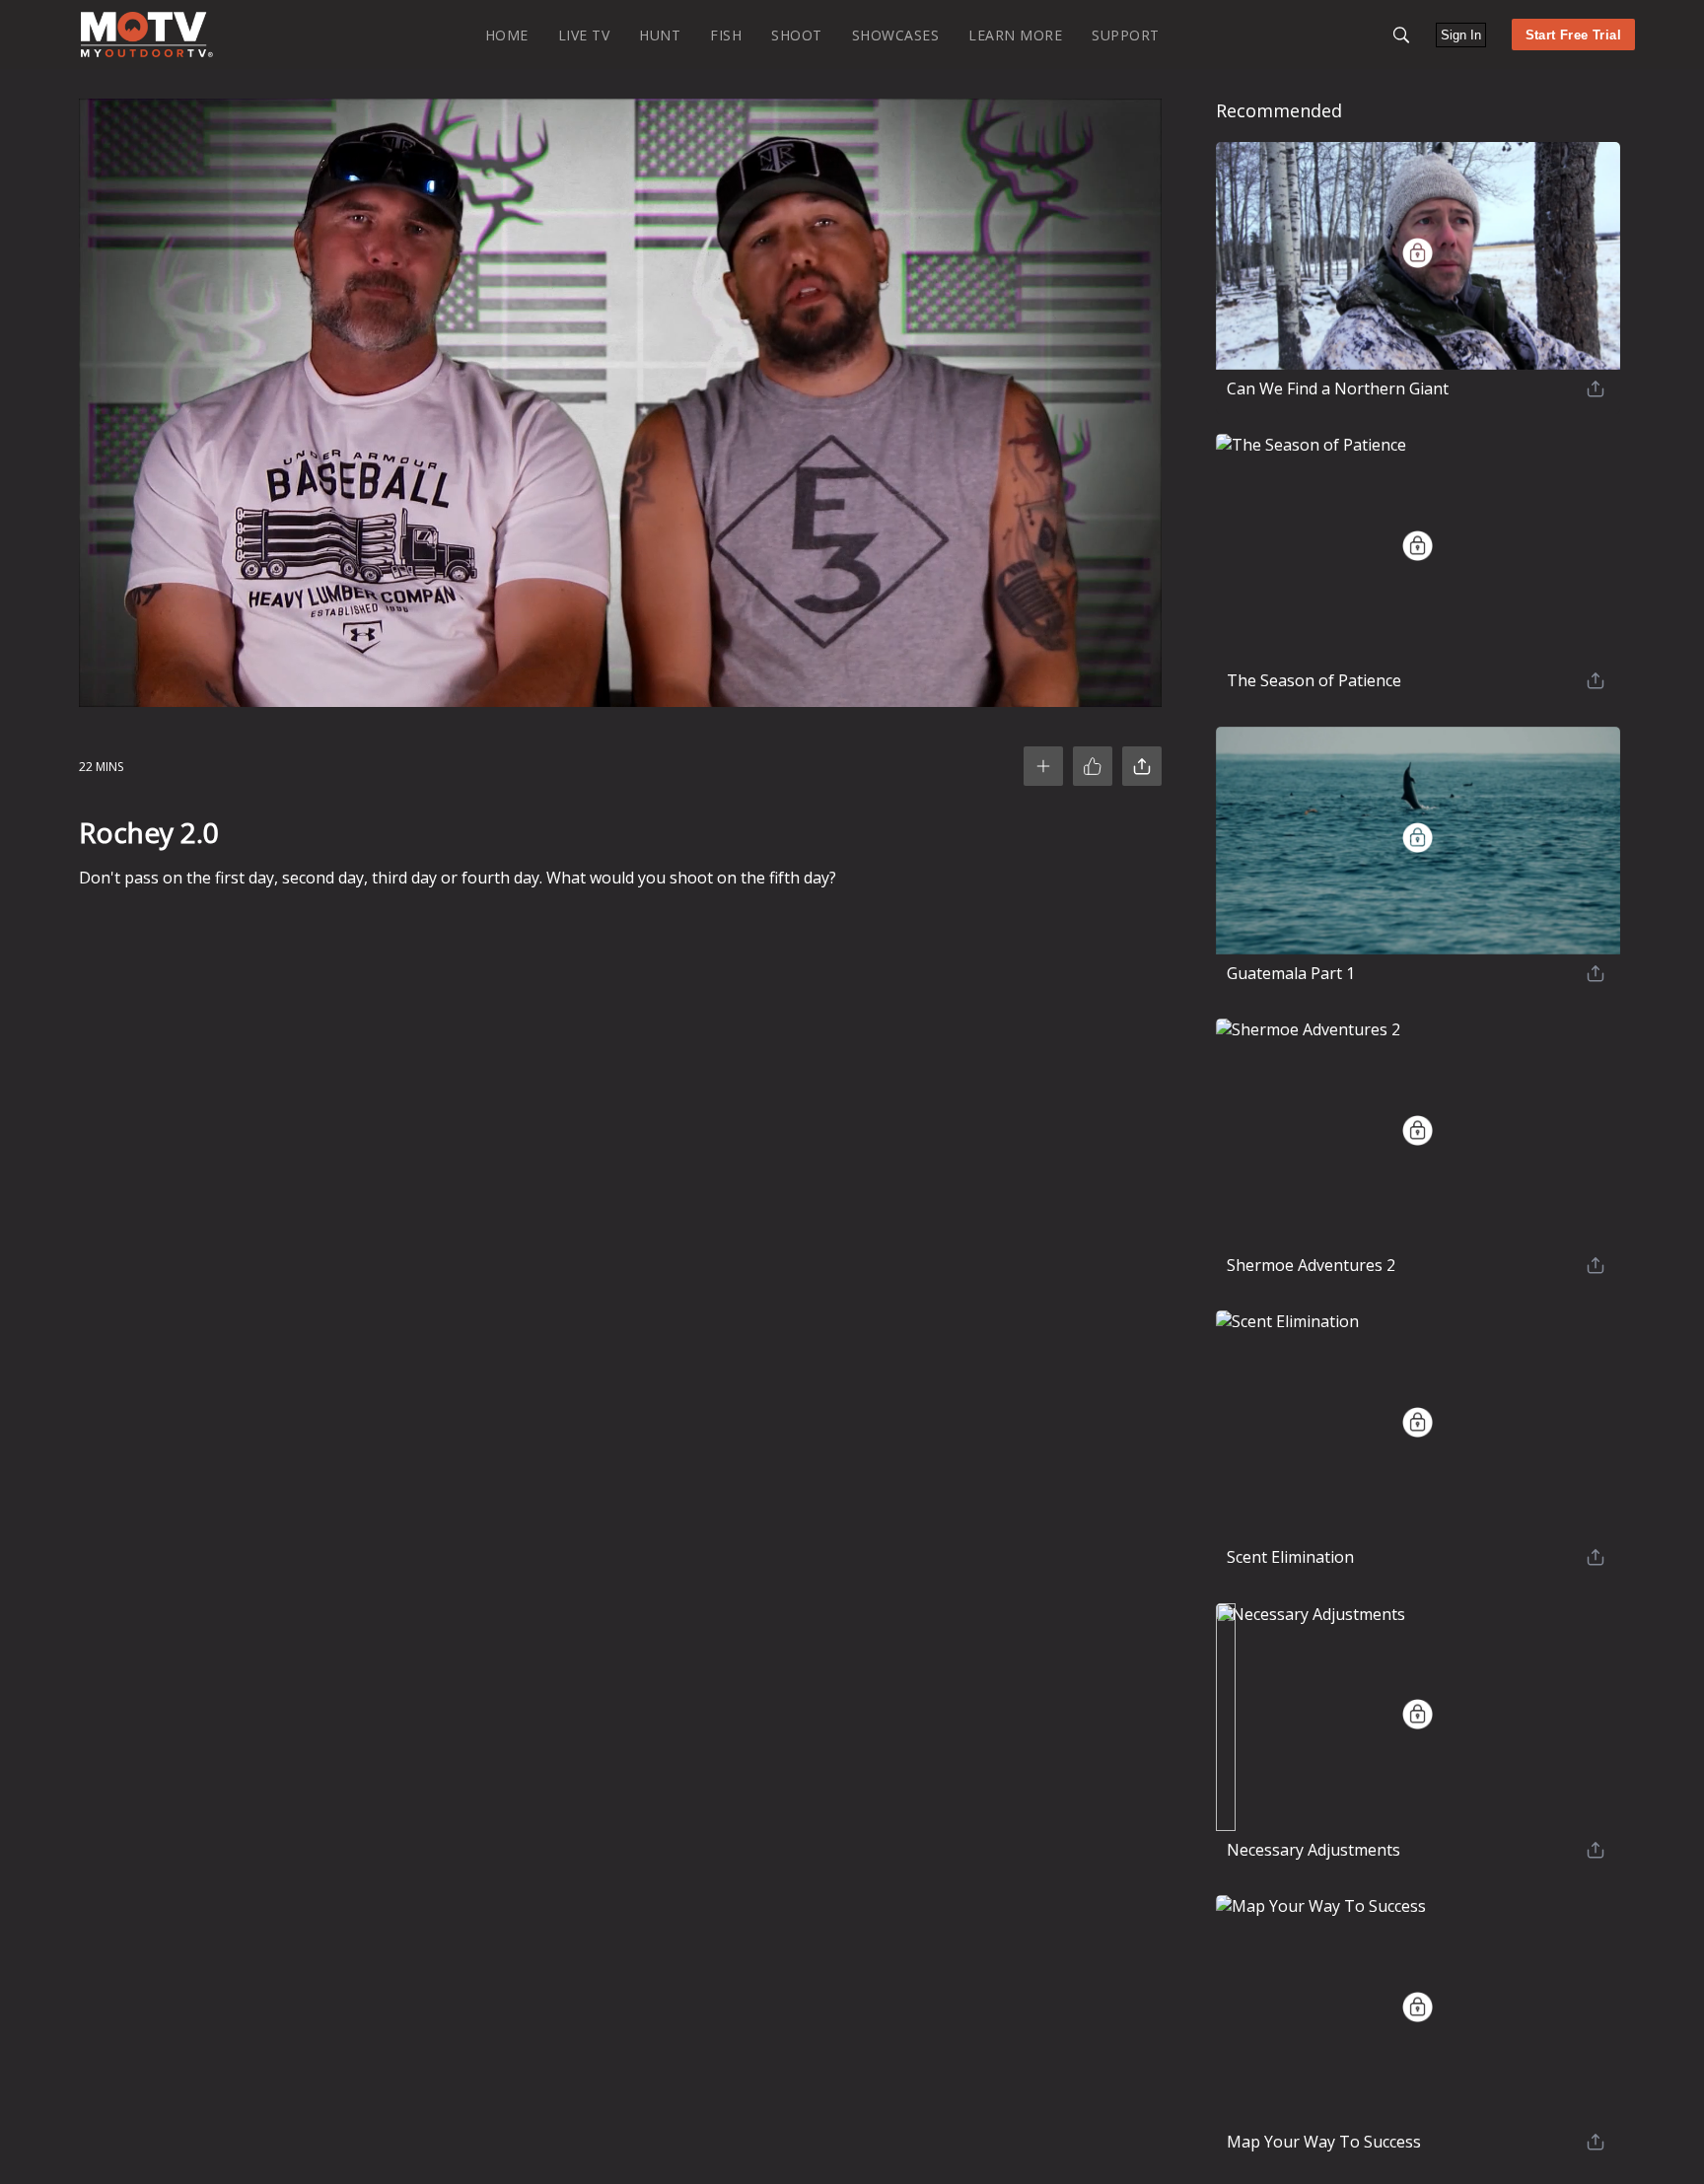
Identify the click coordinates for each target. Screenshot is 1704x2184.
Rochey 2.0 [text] (149, 832)
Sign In (1461, 35)
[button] (1401, 35)
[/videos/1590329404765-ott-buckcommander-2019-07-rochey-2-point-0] (147, 53)
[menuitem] (507, 34)
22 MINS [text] (101, 767)
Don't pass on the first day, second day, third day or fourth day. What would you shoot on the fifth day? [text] (458, 878)
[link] (147, 35)
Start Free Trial (1573, 35)
